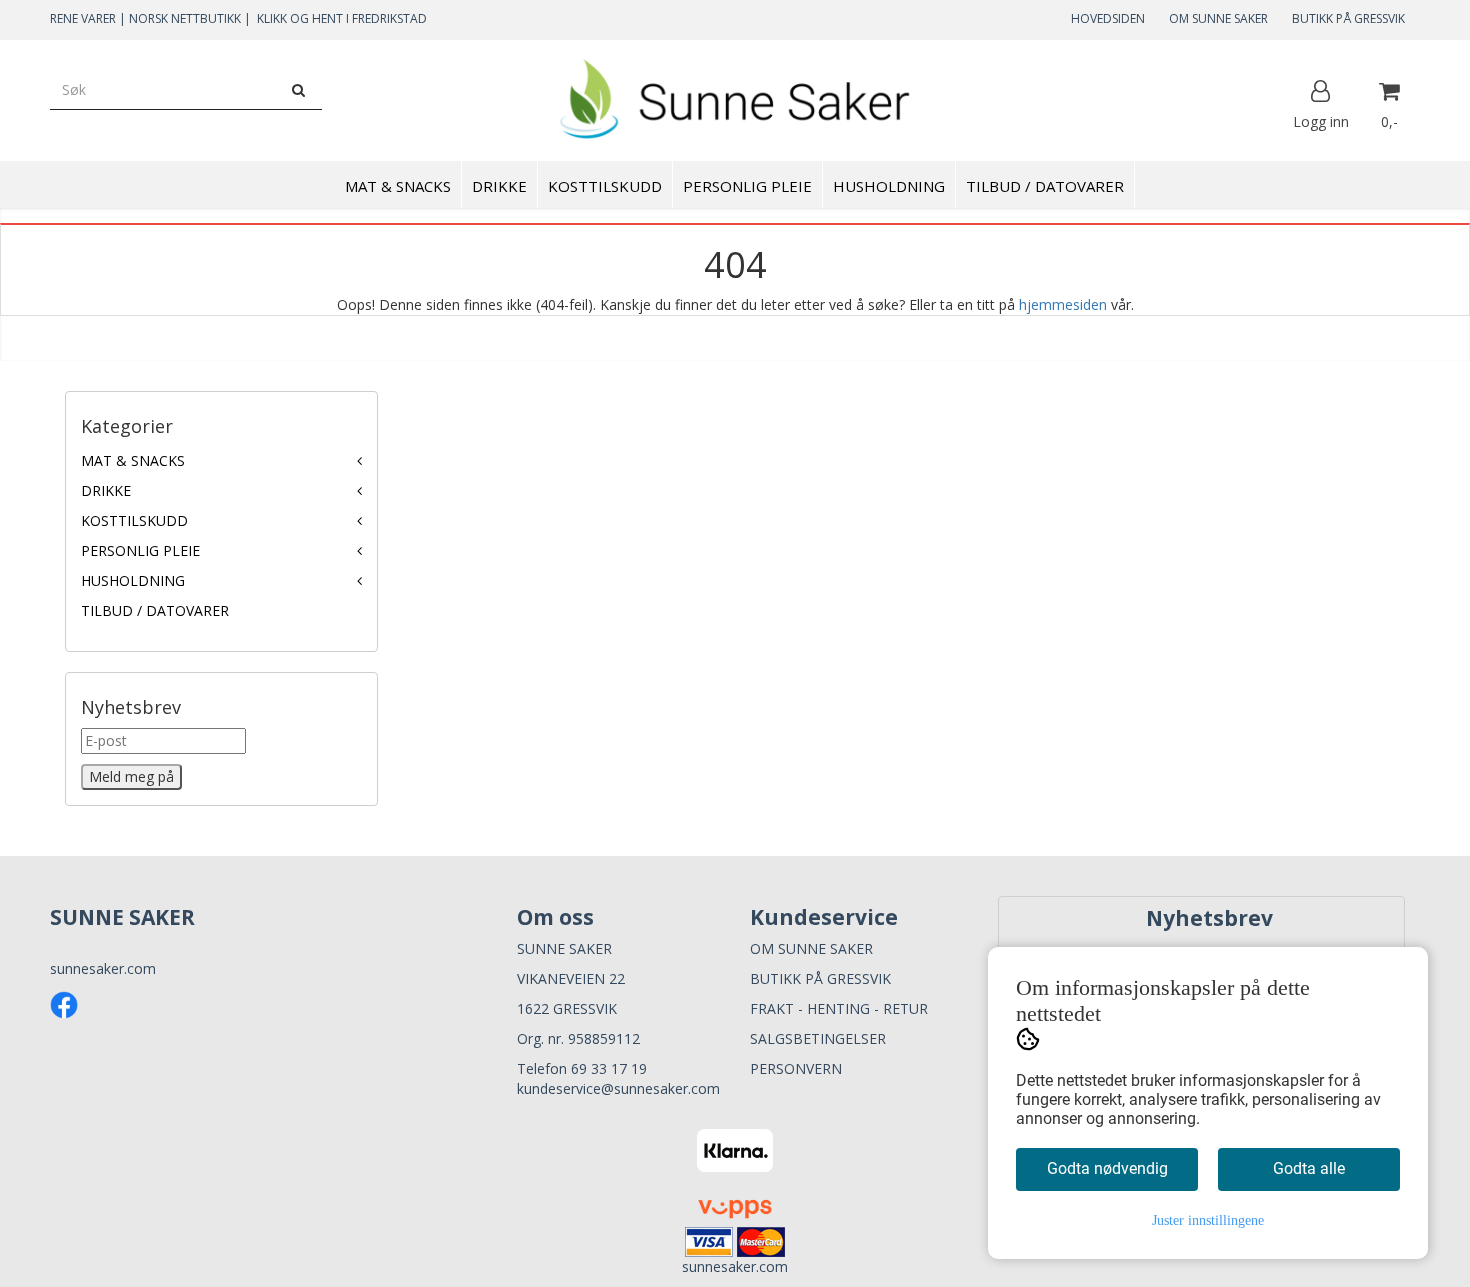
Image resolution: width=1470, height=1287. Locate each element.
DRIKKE (106, 490)
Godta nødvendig (1107, 1168)
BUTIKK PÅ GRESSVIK (1348, 18)
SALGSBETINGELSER (818, 1038)
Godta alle (1309, 1168)
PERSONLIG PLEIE (140, 550)
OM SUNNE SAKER (1218, 18)
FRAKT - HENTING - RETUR (839, 1008)
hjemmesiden (1063, 304)
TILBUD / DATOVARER (155, 610)
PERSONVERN (796, 1068)
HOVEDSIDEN (1108, 18)
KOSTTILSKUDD (134, 520)
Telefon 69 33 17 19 (582, 1068)
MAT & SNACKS (133, 460)
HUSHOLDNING (133, 580)
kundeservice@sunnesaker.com (618, 1088)
